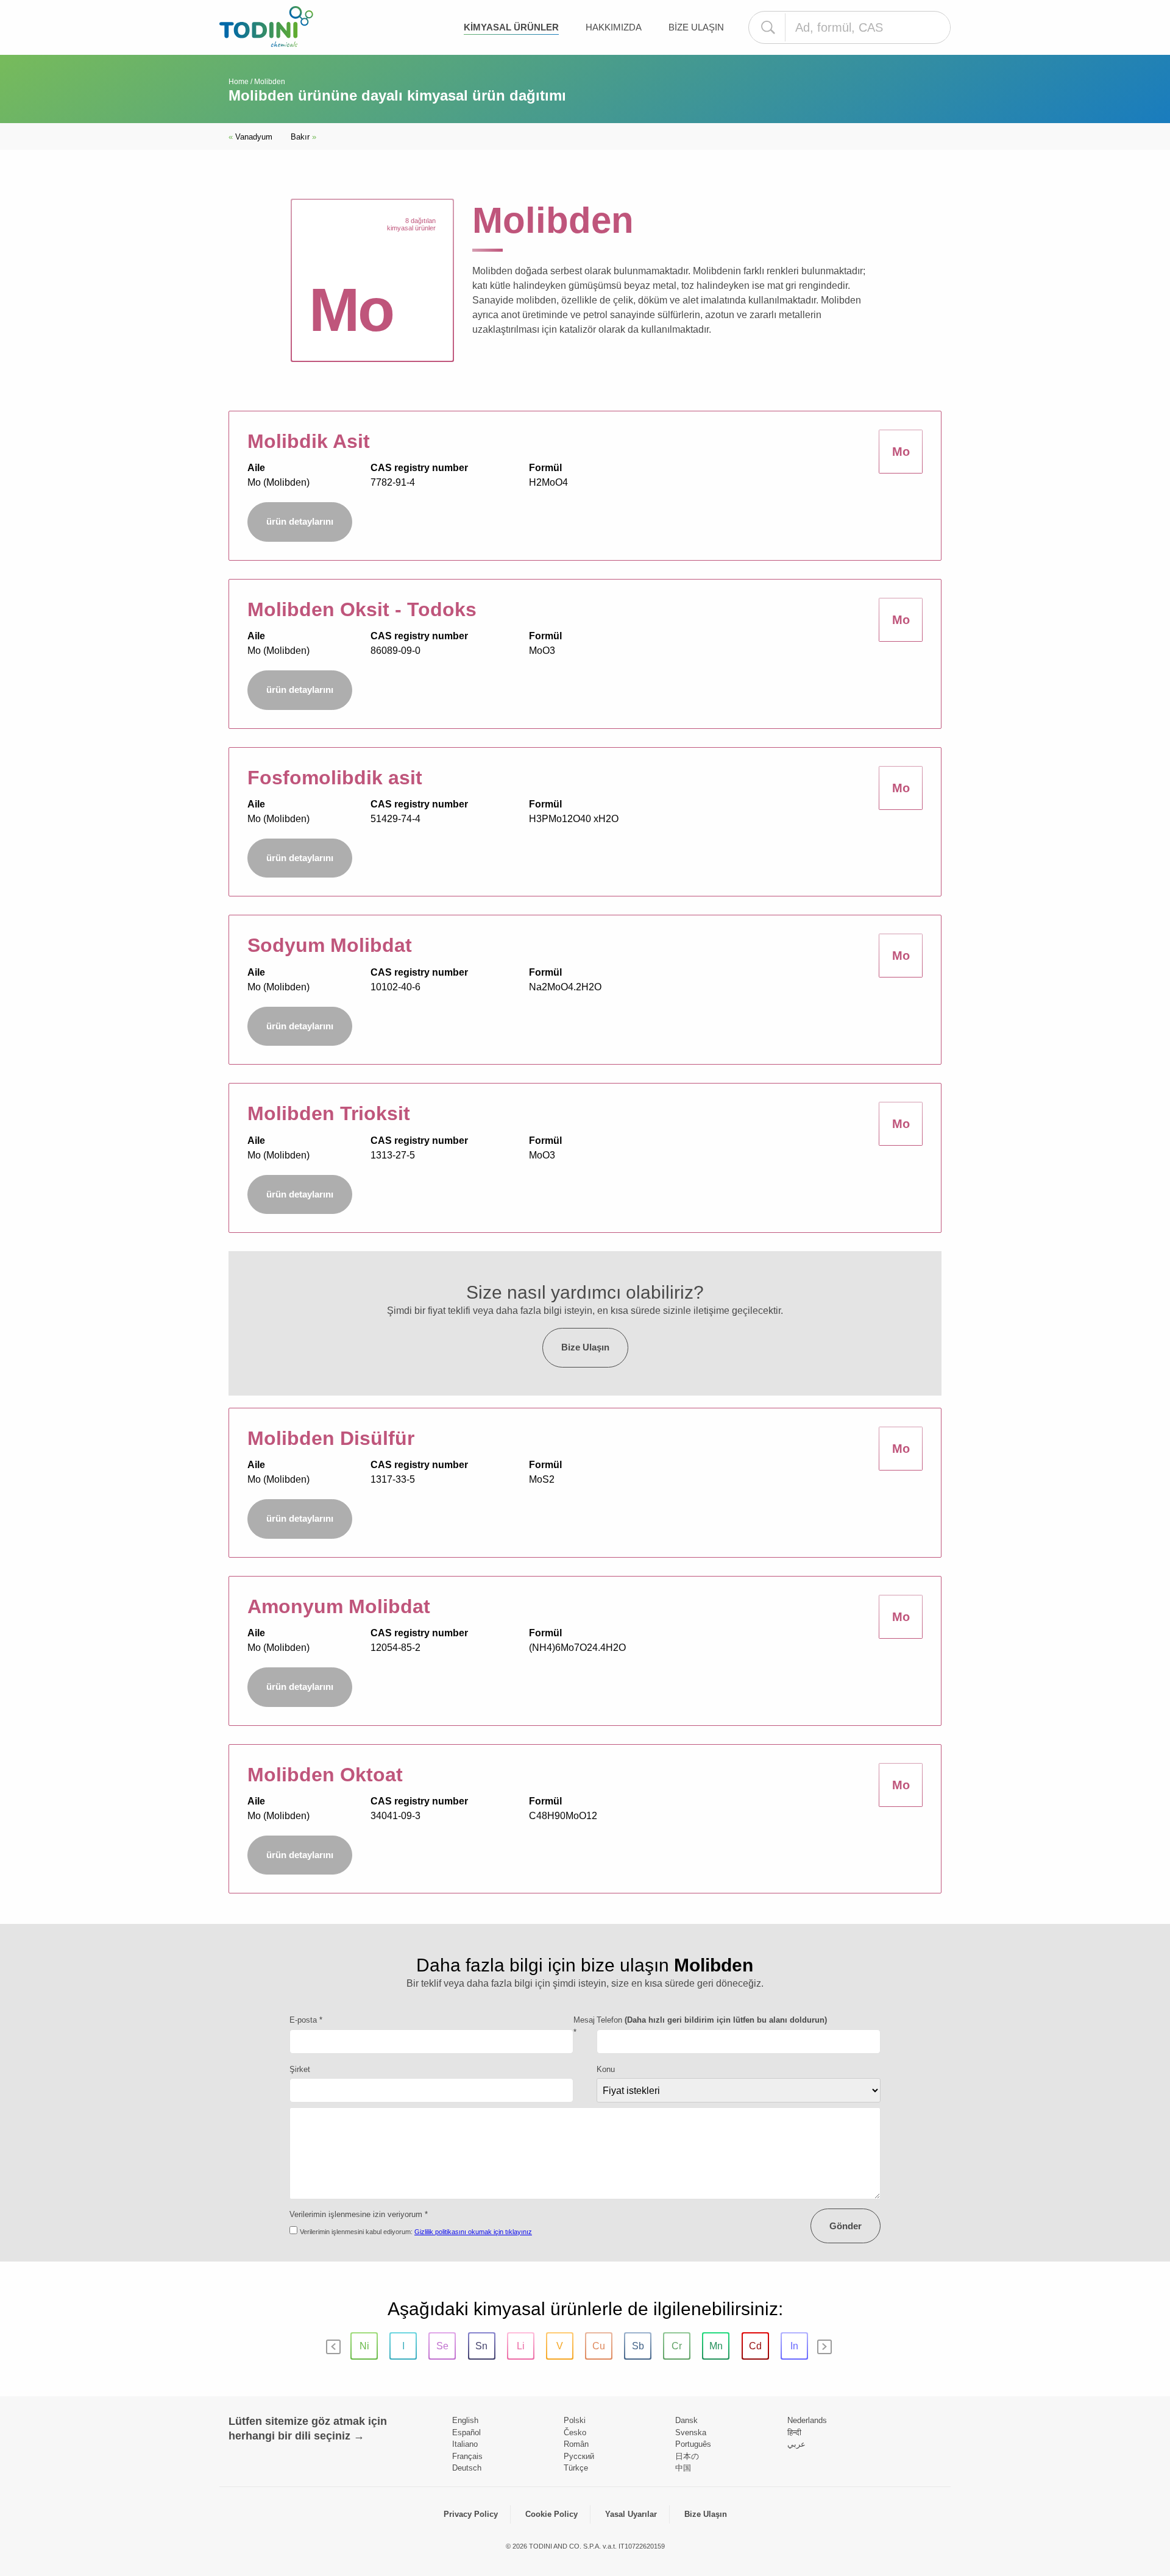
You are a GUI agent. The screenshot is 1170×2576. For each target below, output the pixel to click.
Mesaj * (584, 2026)
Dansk (686, 2420)
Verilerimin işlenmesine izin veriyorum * (359, 2214)
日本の (687, 2456)
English (465, 2420)
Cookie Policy (551, 2514)
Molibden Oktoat (325, 1775)
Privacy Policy (471, 2514)
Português (693, 2444)
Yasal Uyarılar (631, 2514)
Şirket (300, 2069)
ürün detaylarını (300, 521)
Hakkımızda (614, 27)
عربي (796, 2444)
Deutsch (467, 2468)
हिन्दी (794, 2432)
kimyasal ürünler (511, 27)
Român (576, 2444)
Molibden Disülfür (331, 1438)
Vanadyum (250, 137)
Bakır (303, 137)
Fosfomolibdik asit (335, 778)
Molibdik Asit (309, 441)
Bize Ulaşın (696, 27)
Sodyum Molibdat (330, 945)
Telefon (712, 2020)
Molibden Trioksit (329, 1113)
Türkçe (576, 2468)
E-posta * (306, 2020)
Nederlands (807, 2420)
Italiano (465, 2444)
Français (467, 2456)
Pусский (579, 2456)
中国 (683, 2468)
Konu (606, 2069)
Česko (575, 2432)
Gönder (846, 2226)
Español (466, 2432)
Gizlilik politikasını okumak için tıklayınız (473, 2232)
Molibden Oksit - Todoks (362, 609)
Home (239, 82)
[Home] (266, 27)
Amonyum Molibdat (339, 1606)
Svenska (691, 2432)
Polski (575, 2420)
